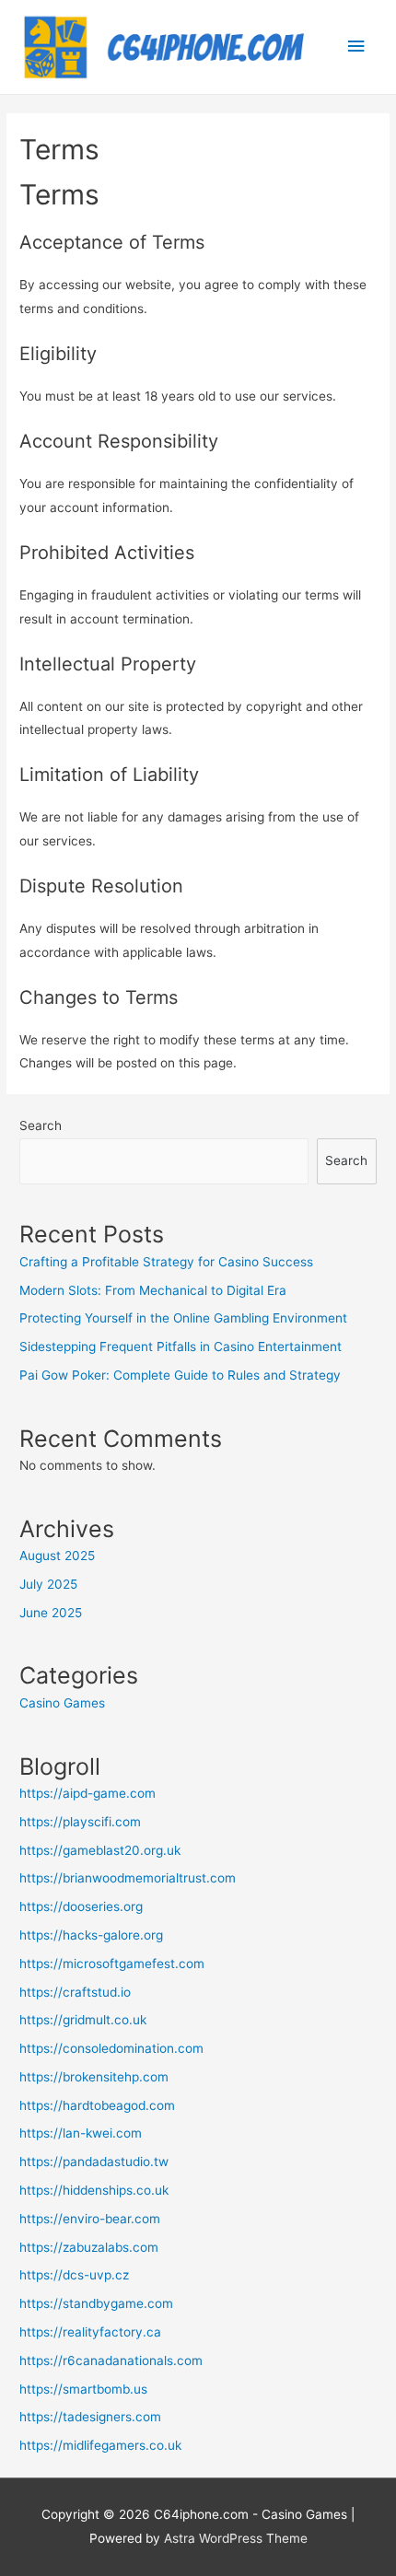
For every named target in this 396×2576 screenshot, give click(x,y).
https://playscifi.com (80, 1822)
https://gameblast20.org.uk (100, 1850)
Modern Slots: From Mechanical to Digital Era (153, 1290)
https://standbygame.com (96, 2303)
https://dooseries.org (81, 1906)
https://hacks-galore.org (91, 1935)
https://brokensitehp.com (94, 2077)
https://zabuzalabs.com (89, 2247)
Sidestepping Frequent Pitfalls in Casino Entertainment (181, 1346)
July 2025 (48, 1584)
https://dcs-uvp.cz (74, 2275)
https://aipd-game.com (87, 1793)
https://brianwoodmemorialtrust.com (128, 1878)
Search (41, 1125)
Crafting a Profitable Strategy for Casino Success (166, 1262)
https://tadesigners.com (90, 2417)
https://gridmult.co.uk (83, 2020)
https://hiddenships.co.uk (94, 2190)
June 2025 (51, 1613)
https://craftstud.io (75, 1992)
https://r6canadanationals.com (111, 2360)
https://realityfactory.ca (90, 2332)
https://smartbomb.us (83, 2389)
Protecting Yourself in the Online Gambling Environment (183, 1318)
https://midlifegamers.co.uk (100, 2445)
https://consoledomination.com (111, 2048)
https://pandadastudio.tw (94, 2162)
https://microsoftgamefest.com (112, 1964)
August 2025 (57, 1556)
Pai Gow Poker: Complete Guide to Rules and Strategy (180, 1375)
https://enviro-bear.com (90, 2219)
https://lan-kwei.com (81, 2133)
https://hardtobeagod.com (97, 2105)
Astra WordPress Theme (236, 2538)
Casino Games (62, 1703)
